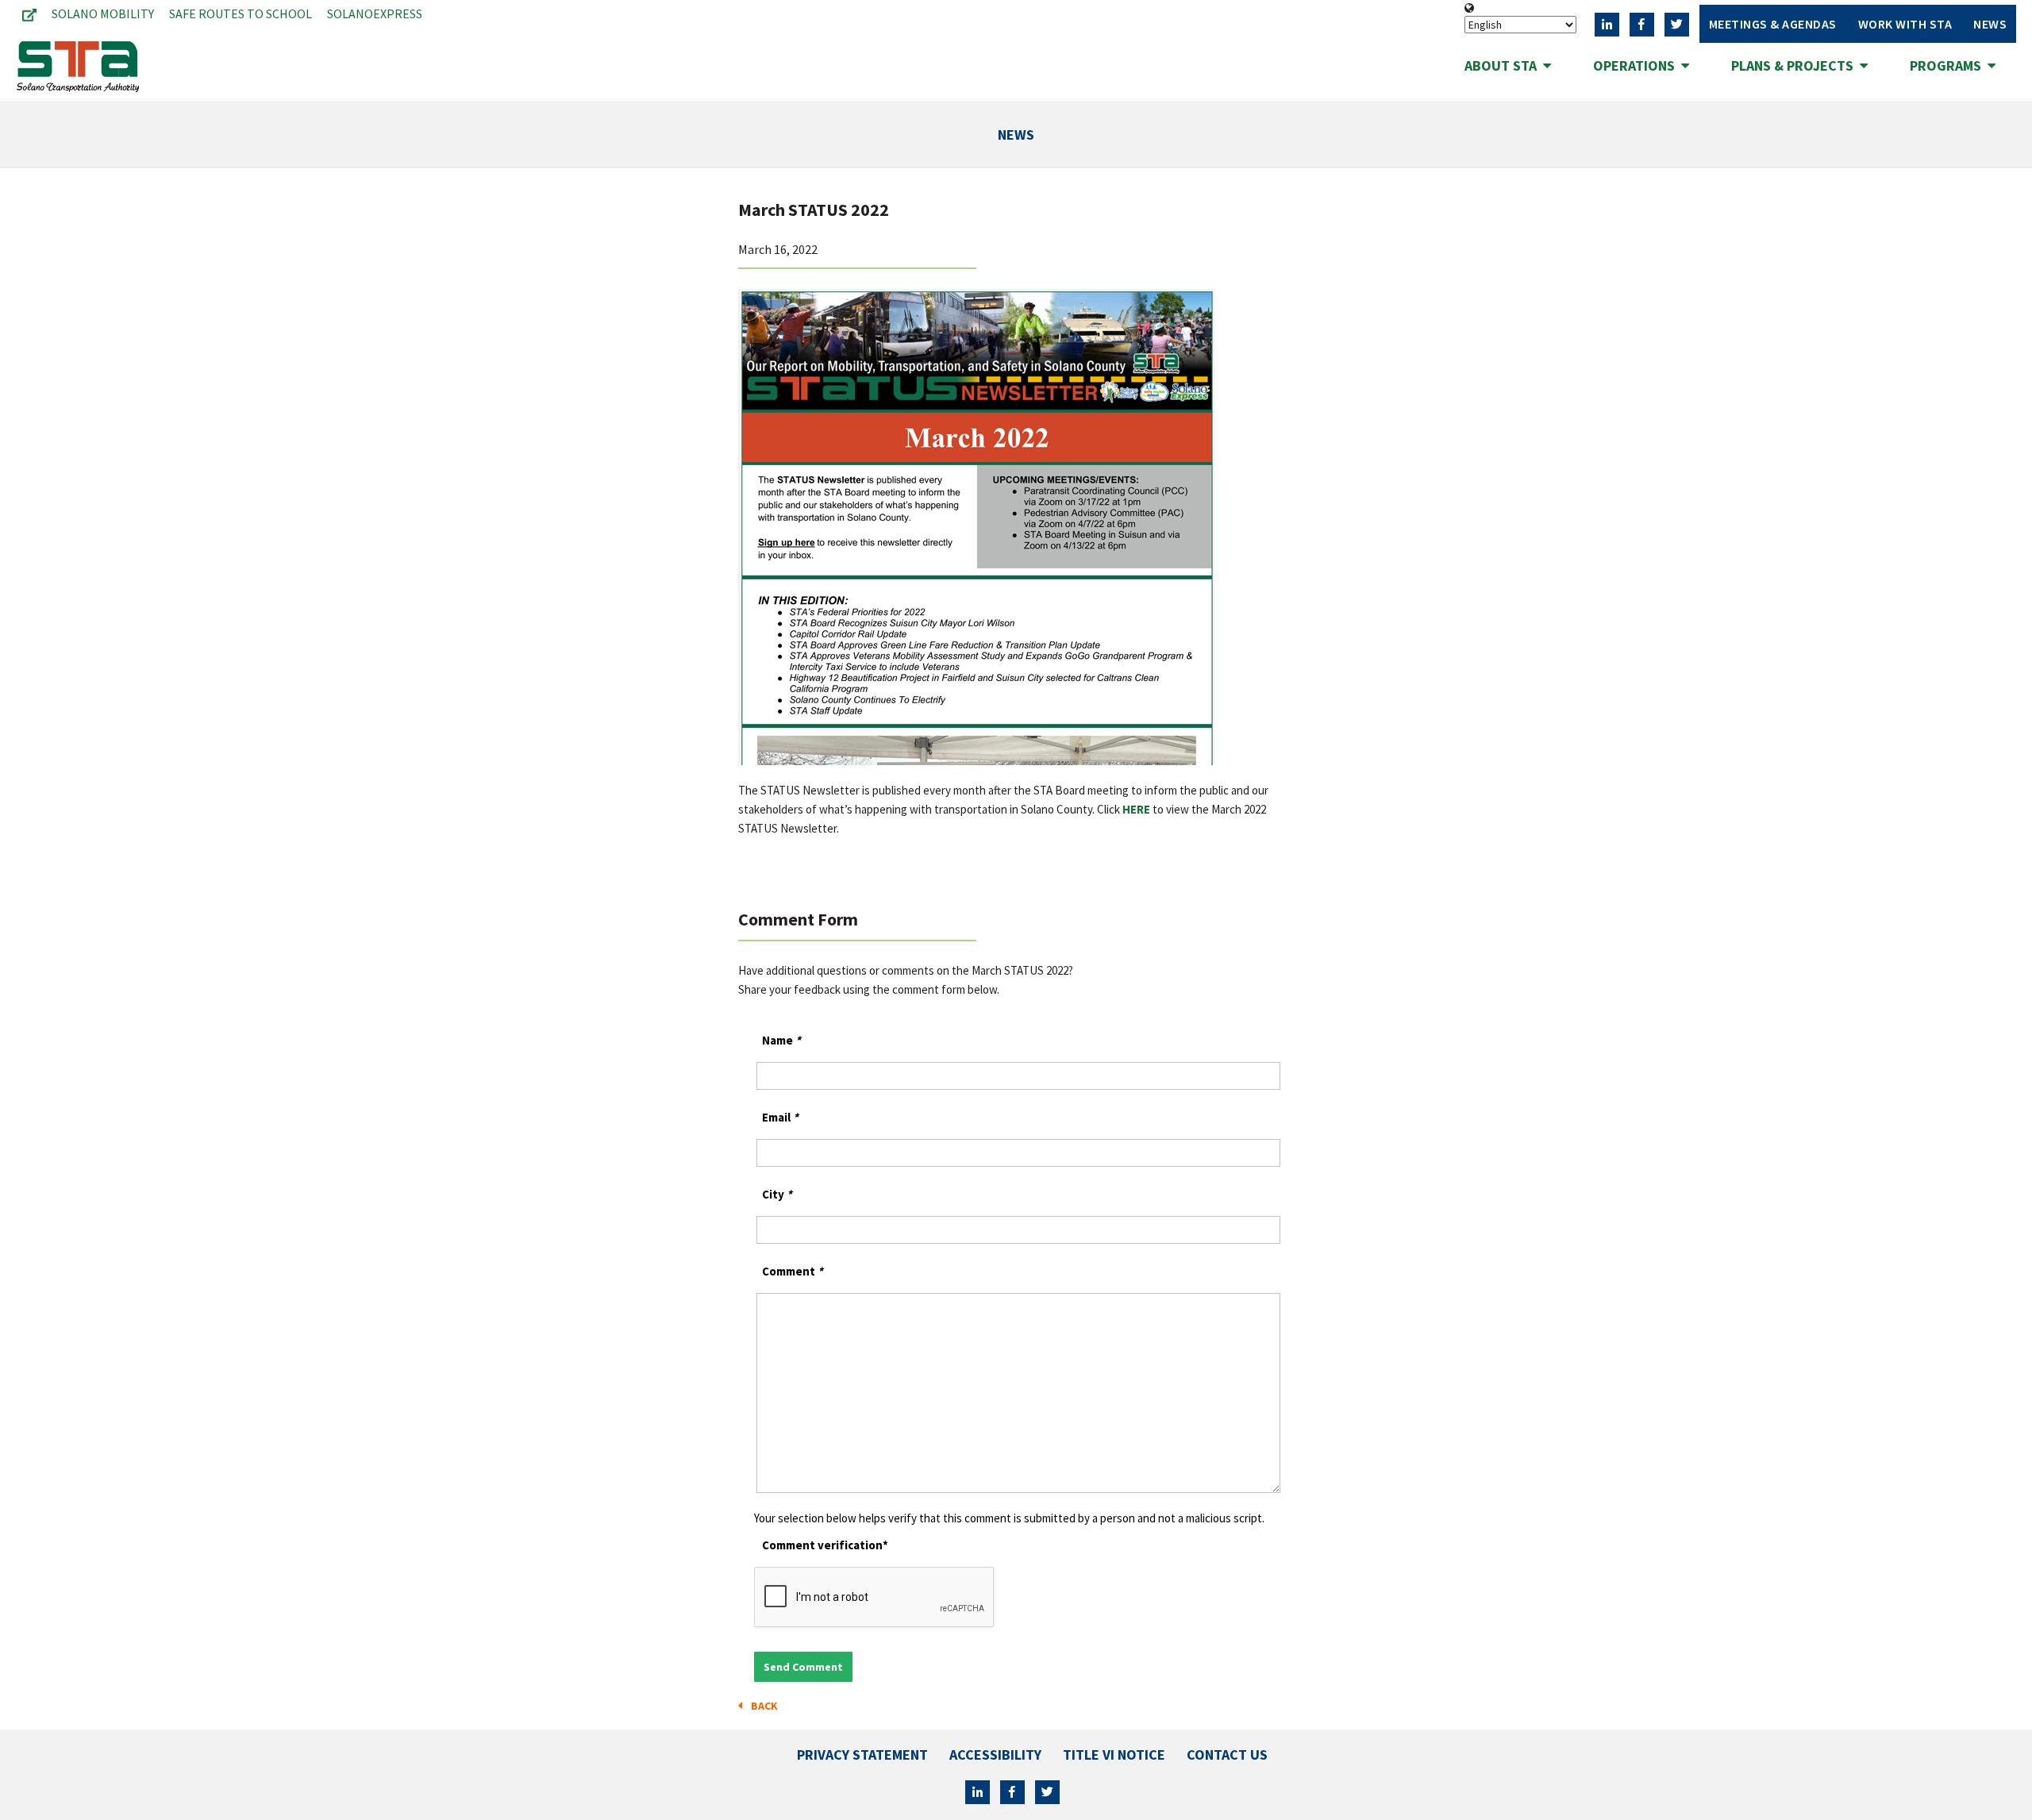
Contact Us (1227, 1755)
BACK (762, 1706)
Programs (1949, 65)
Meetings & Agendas (1773, 24)
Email (780, 1117)
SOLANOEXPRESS (375, 13)
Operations (1637, 65)
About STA (1504, 65)
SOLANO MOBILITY (103, 13)
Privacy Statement (862, 1755)
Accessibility (995, 1755)
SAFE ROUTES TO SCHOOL (241, 13)
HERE (1136, 809)
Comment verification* (825, 1545)
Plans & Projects (1795, 65)
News (1990, 24)
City (777, 1194)
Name (781, 1040)
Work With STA (1905, 24)
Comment (793, 1271)
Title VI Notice (1114, 1755)
